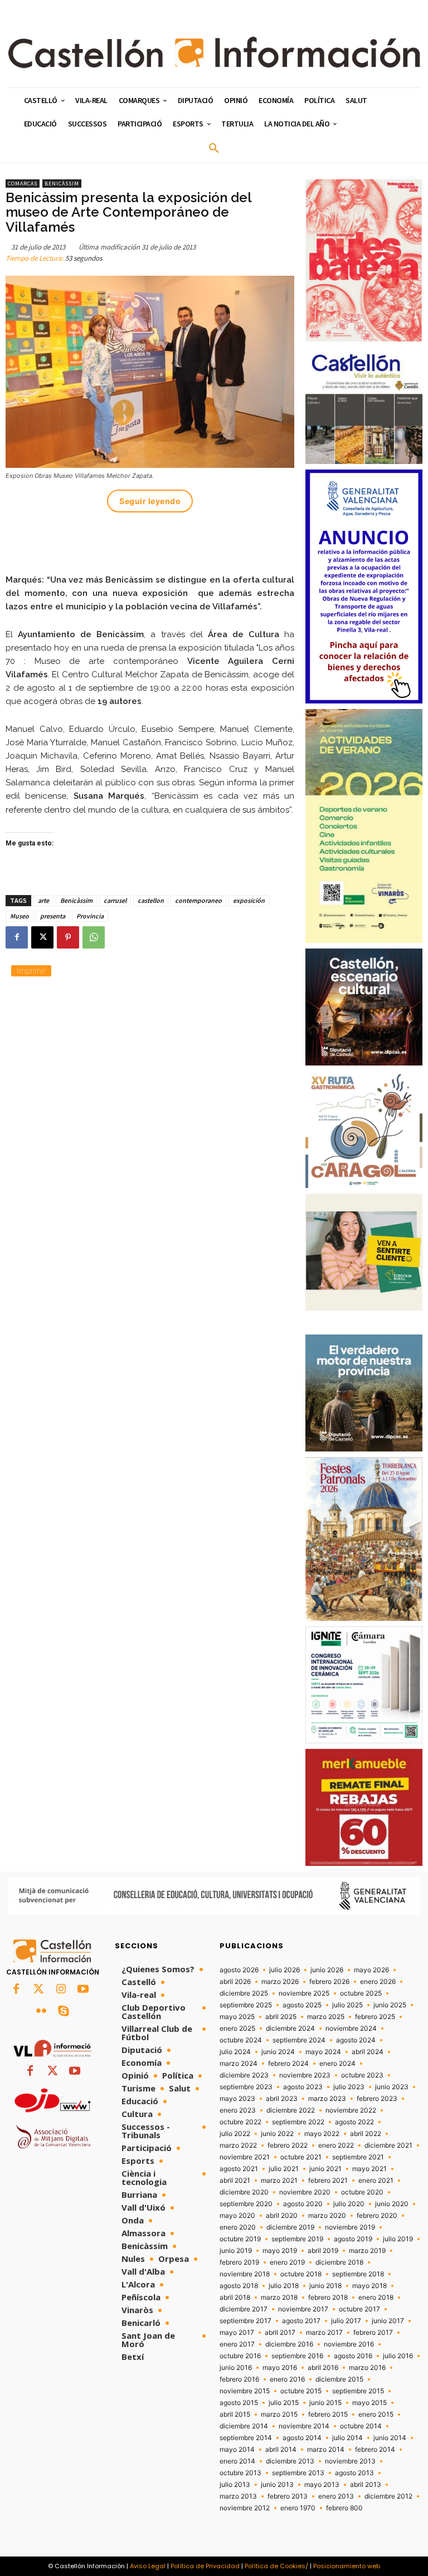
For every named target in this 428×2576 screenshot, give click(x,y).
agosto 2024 (356, 2040)
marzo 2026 (280, 1982)
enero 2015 (376, 2414)
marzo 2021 (279, 2181)
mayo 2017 (237, 2333)
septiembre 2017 (245, 2321)
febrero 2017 (373, 2333)
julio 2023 (349, 2087)
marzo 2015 (279, 2414)
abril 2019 (323, 2251)
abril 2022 (366, 2134)
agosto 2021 (239, 2169)
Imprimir (31, 971)
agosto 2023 (303, 2087)
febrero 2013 (288, 2496)
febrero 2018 (328, 2298)
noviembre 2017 (303, 2309)
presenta (53, 916)
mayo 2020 (237, 2216)
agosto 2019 (353, 2239)
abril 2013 (366, 2485)
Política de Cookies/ (276, 2566)
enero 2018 (376, 2298)
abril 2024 (368, 2052)
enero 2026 (378, 1982)
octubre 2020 (362, 2192)
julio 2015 (284, 2403)
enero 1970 (298, 2508)
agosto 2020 (303, 2204)
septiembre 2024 (299, 2040)
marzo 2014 (326, 2450)
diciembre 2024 (290, 2028)
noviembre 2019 (350, 2227)
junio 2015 (325, 2403)
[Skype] (64, 2012)
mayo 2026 (371, 1970)
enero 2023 (238, 2110)
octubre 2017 (359, 2309)
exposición (249, 900)
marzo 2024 (239, 2064)
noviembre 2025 (304, 1993)
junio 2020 (392, 2204)
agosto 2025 (302, 2005)
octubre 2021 (301, 2157)
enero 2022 (336, 2145)
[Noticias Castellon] (214, 52)
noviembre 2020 (305, 2192)
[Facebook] (17, 937)
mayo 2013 (322, 2485)
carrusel (115, 900)
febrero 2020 (377, 2216)
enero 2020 (238, 2227)
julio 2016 (398, 2356)
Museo (20, 916)
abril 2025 (281, 2017)
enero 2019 (287, 2262)
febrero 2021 (328, 2181)
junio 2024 (278, 2052)
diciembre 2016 (289, 2344)
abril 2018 (235, 2298)
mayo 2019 (280, 2251)
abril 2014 (281, 2450)
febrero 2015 (328, 2414)
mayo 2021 (369, 2169)
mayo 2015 (369, 2403)
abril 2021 (235, 2181)
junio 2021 (325, 2169)
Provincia (90, 916)
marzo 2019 (367, 2251)
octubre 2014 (361, 2426)
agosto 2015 (239, 2403)
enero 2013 (336, 2496)
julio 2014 (347, 2438)
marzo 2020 (327, 2216)
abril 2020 (282, 2216)
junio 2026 (327, 1970)
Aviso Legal (148, 2566)
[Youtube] (83, 1990)
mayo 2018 (369, 2286)
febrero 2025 (375, 2017)
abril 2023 (282, 2099)
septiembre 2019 (297, 2239)
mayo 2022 (322, 2134)
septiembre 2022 (298, 2122)
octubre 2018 (301, 2274)
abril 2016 (323, 2368)
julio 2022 (235, 2134)
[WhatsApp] (94, 937)
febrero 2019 (239, 2262)
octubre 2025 (361, 1993)
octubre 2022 (240, 2122)
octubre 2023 (362, 2075)
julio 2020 (349, 2204)
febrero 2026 (329, 1982)
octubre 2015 (301, 2391)
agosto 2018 (239, 2286)
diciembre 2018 (339, 2262)
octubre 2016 (240, 2356)
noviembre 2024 (351, 2028)
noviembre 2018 (245, 2274)
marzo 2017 (324, 2333)
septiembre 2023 (246, 2087)
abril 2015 (235, 2414)
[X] (42, 937)
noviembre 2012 (245, 2508)
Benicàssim (62, 184)
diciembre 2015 (339, 2379)
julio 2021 (284, 2169)
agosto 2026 (239, 1970)
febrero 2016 (239, 2379)
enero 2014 (237, 2461)
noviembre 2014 (304, 2426)
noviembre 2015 (245, 2391)
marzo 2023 (327, 2099)
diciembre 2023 (244, 2075)
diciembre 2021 (388, 2145)
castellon (151, 900)
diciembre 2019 (290, 2227)
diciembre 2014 (244, 2426)
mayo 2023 (237, 2099)
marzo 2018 (279, 2298)
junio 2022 (277, 2134)
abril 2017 (280, 2333)
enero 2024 (337, 2064)
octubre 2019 (240, 2239)
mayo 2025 (237, 2017)
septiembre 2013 (298, 2473)
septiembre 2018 (358, 2274)
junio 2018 (325, 2286)
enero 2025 (237, 2028)
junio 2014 (390, 2438)
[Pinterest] (68, 937)
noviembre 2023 (305, 2075)
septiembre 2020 (246, 2204)
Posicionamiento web (347, 2566)
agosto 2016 (353, 2356)
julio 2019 (398, 2239)
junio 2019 (236, 2251)
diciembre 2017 (244, 2309)
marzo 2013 (238, 2496)
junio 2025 (390, 2005)
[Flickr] (41, 2012)
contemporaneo (198, 900)
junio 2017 (388, 2321)
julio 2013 (235, 2485)
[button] (214, 149)
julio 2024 (235, 2052)
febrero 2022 (288, 2145)
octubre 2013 (240, 2473)
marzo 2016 (367, 2368)
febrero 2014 (375, 2450)
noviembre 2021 (245, 2157)
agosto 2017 (301, 2321)
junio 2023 (392, 2087)
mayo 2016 (280, 2368)
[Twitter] (38, 1990)
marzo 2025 (326, 2017)
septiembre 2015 (358, 2391)
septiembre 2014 (246, 2438)
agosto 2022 (354, 2122)
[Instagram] (61, 1990)
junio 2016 (236, 2368)
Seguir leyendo (150, 501)
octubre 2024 (241, 2040)
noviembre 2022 (351, 2110)
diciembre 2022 (291, 2110)
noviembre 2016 (349, 2344)
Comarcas (23, 184)
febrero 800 (344, 2508)
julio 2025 (347, 2005)
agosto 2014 (302, 2438)
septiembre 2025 (246, 2005)
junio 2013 (277, 2485)
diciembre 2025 (244, 1993)
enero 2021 (376, 2181)
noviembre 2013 (350, 2461)
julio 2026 (284, 1970)
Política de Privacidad (205, 2566)
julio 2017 (346, 2321)
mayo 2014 (237, 2450)
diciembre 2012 (388, 2496)
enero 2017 (237, 2344)
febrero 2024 (288, 2064)
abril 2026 (235, 1982)
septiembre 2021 (358, 2157)
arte (43, 900)
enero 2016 (287, 2379)
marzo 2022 (238, 2145)
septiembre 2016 (297, 2356)
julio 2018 (284, 2286)
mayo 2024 (323, 2052)
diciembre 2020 (244, 2192)
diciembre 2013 (290, 2461)
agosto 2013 (354, 2473)
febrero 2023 (377, 2099)
